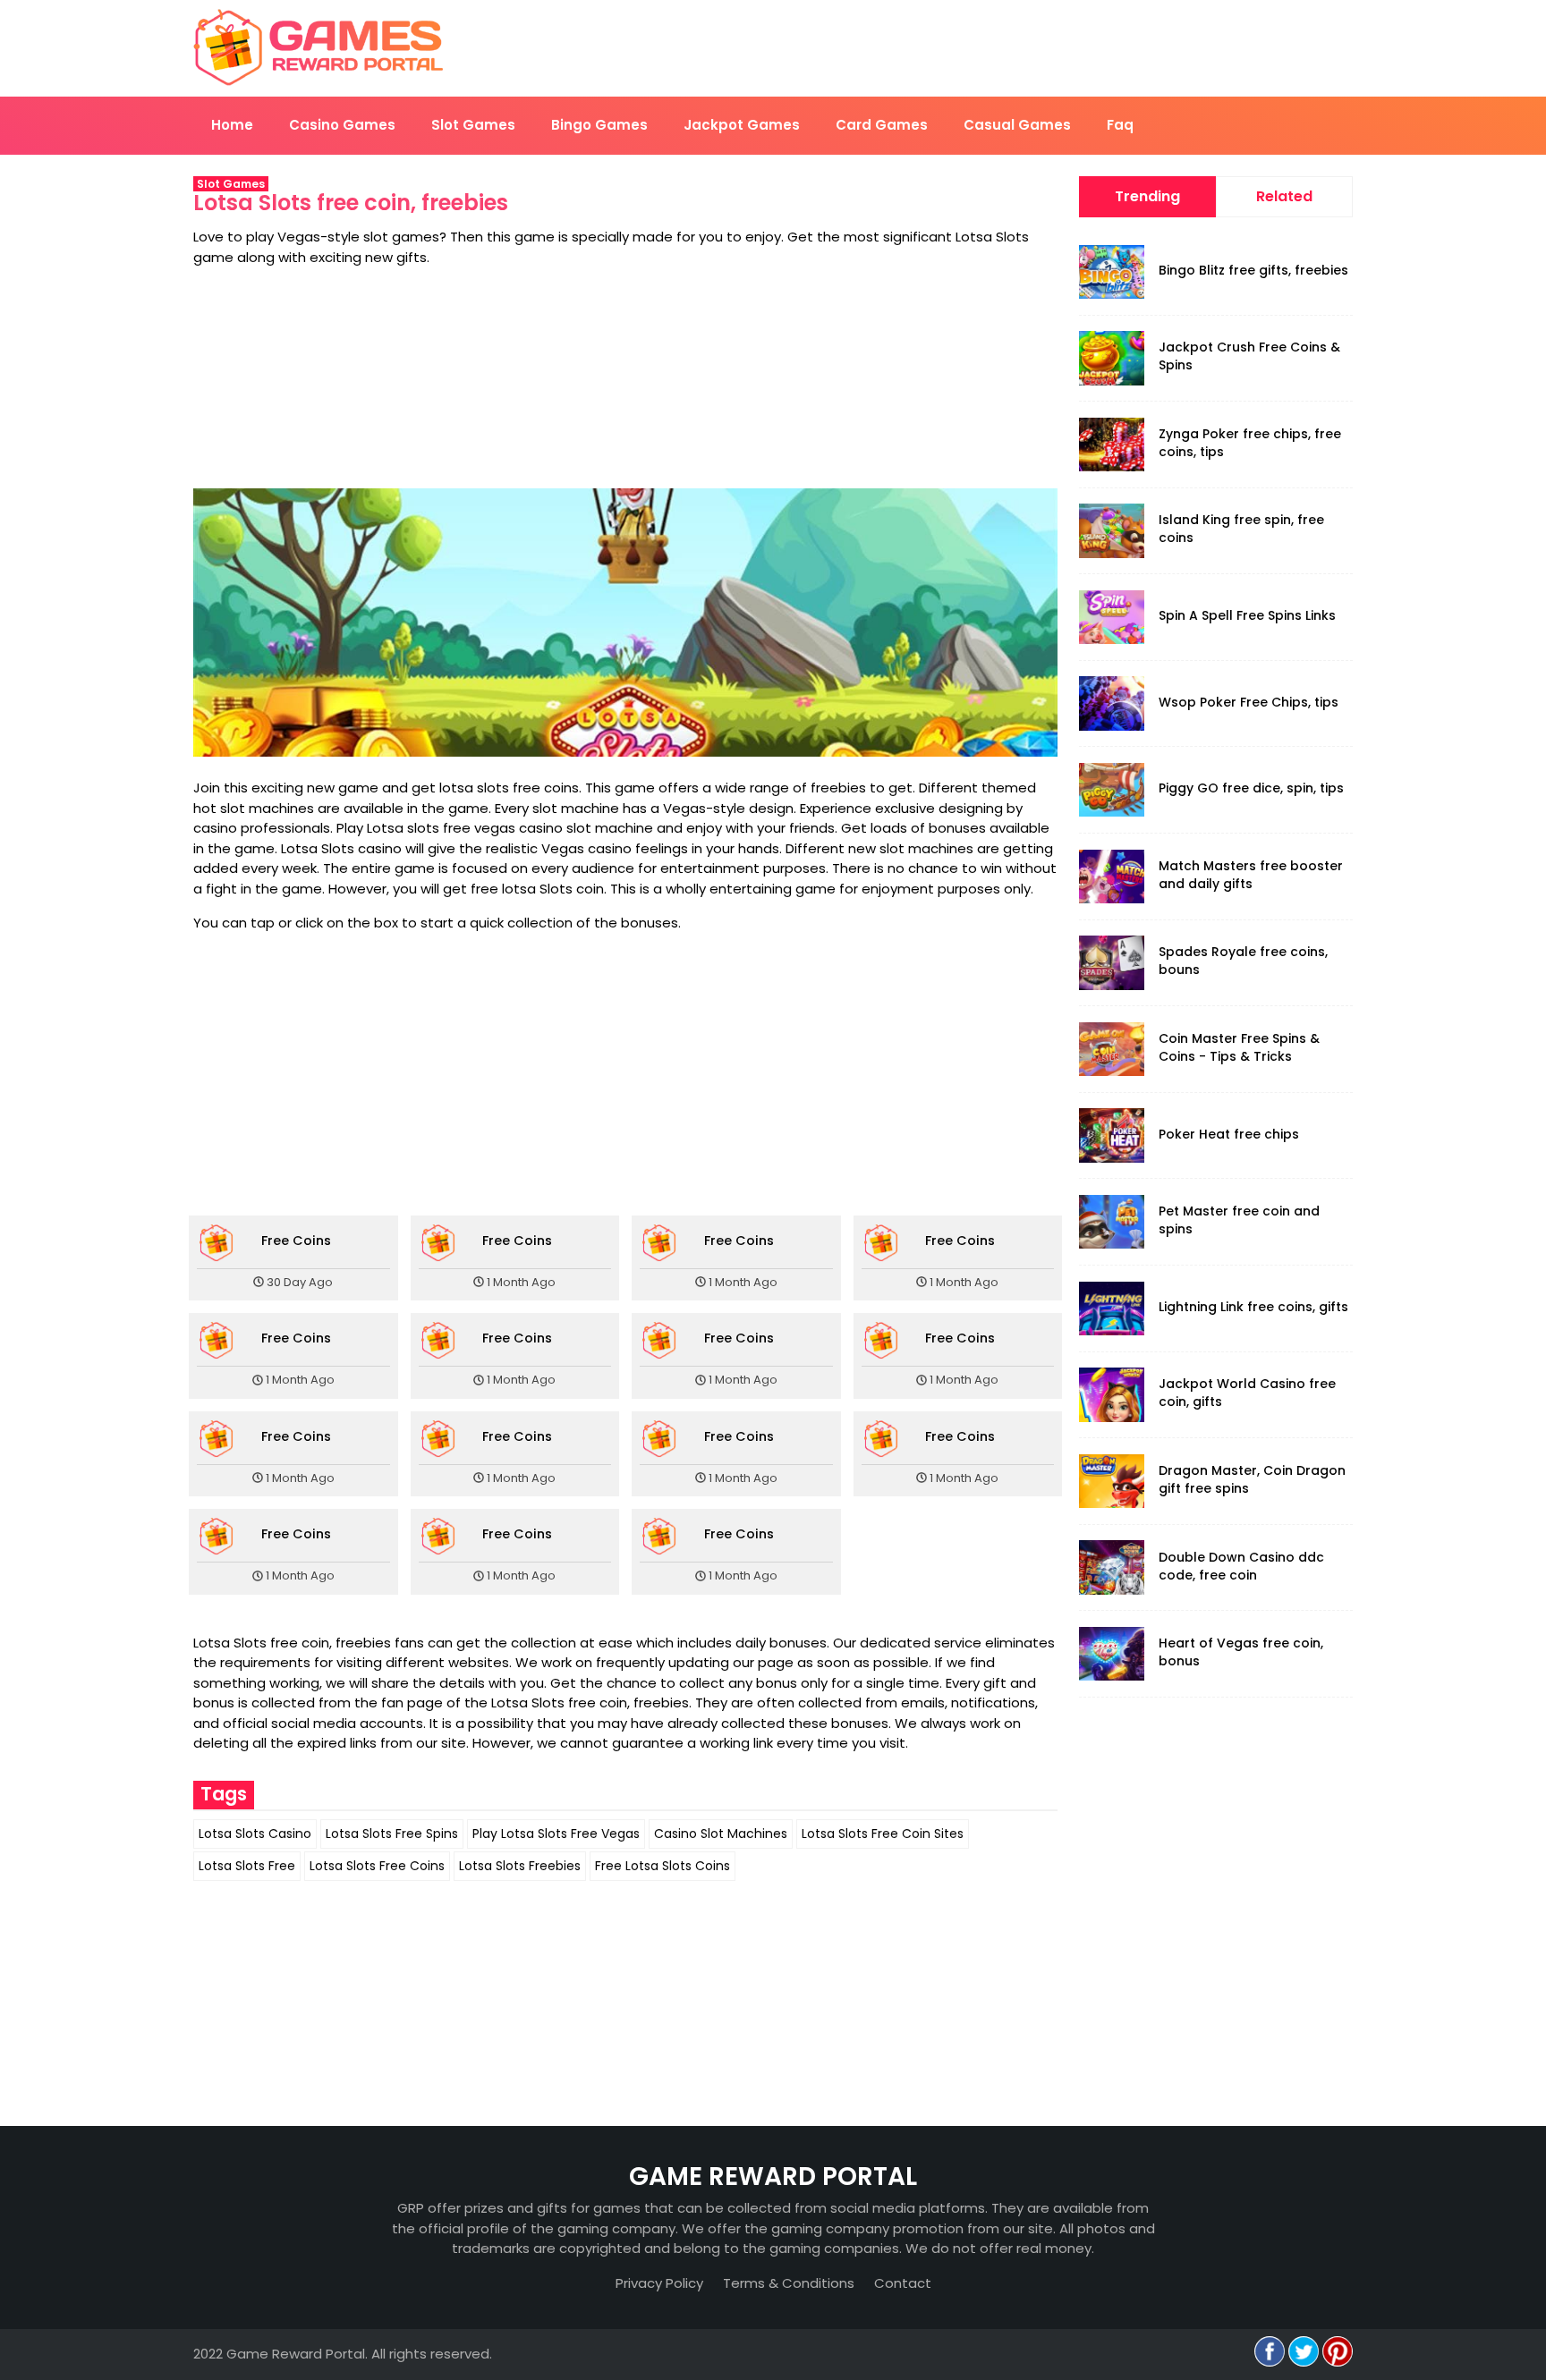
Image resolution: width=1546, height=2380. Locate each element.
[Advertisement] (625, 378)
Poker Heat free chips (1229, 1134)
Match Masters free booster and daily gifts (1251, 875)
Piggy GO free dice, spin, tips (1251, 788)
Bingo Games (599, 125)
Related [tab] (1284, 196)
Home (232, 125)
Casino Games (342, 125)
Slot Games (473, 125)
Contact (903, 2283)
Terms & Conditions (789, 2283)
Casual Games (1017, 125)
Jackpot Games (742, 125)
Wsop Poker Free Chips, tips (1249, 702)
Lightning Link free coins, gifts (1253, 1307)
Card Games (882, 125)
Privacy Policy (659, 2283)
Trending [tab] (1147, 196)
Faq (1120, 125)
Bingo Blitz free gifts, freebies (1253, 270)
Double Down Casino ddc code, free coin (1241, 1566)
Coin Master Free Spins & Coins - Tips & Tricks (1239, 1047)
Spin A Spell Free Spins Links (1247, 615)
